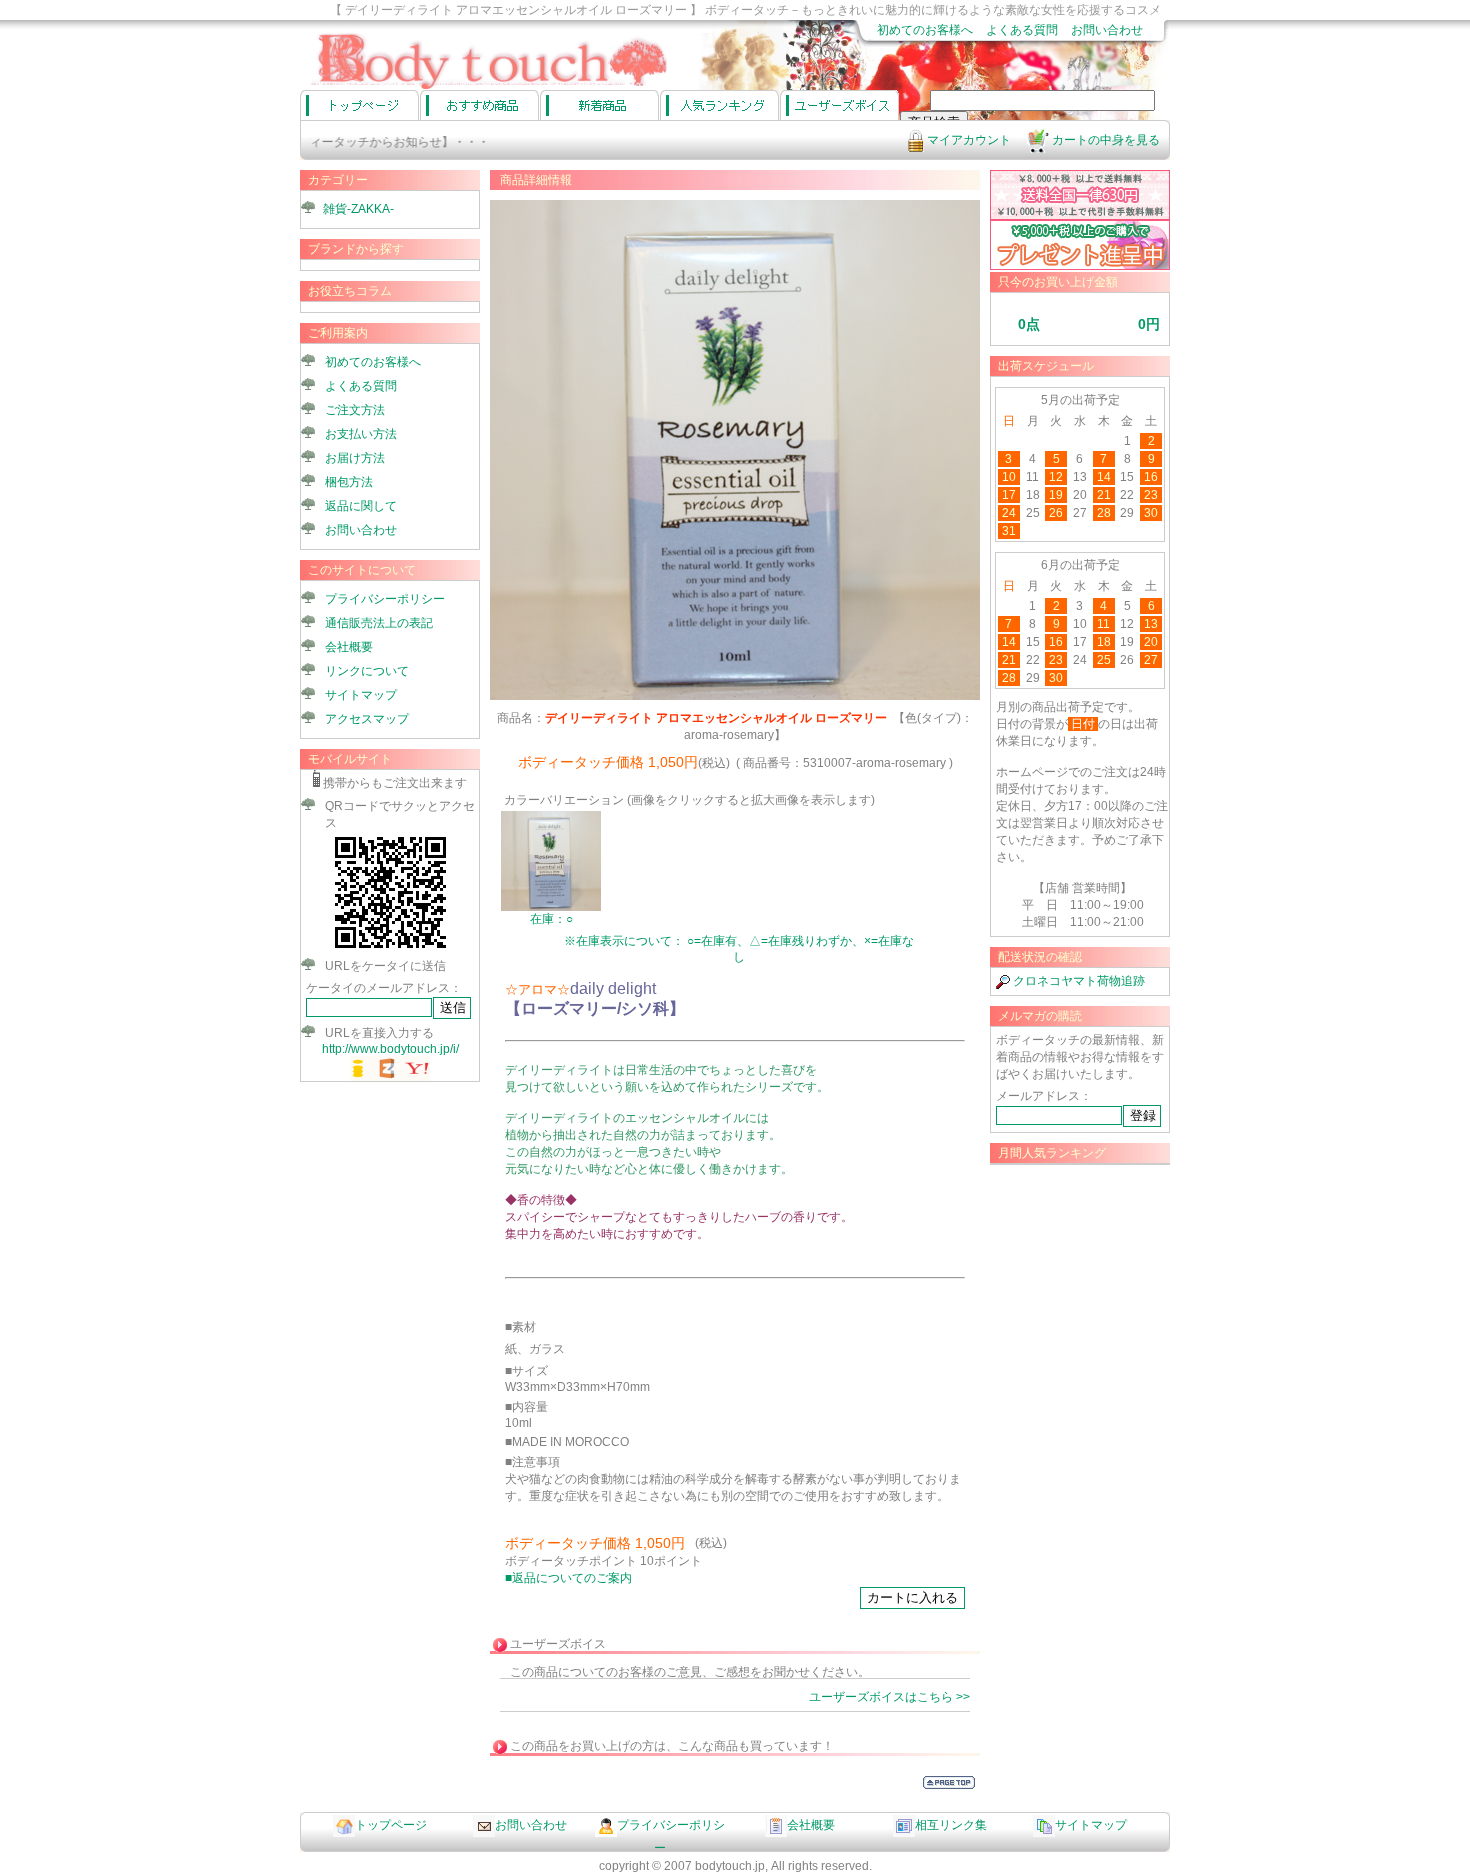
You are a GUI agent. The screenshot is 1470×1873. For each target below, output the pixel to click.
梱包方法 (349, 482)
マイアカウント (967, 140)
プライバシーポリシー (385, 599)
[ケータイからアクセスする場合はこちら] (390, 948)
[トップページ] (359, 105)
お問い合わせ (1107, 30)
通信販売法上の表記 (379, 623)
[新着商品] (599, 105)
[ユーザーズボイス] (839, 105)
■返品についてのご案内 (568, 1578)
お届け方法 (355, 458)
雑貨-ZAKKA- (358, 209)
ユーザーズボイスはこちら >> (889, 1697)
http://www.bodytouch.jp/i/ (390, 1049)
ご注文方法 (355, 410)
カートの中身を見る (1104, 140)
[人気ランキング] (719, 105)
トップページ (391, 1825)
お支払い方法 (361, 434)
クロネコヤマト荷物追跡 (1077, 981)
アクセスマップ (367, 719)
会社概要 (349, 647)
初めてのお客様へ (925, 30)
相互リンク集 (951, 1825)
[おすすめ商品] (479, 105)
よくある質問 (1022, 30)
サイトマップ (361, 695)
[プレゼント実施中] (1080, 266)
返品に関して (361, 506)
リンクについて (367, 671)
